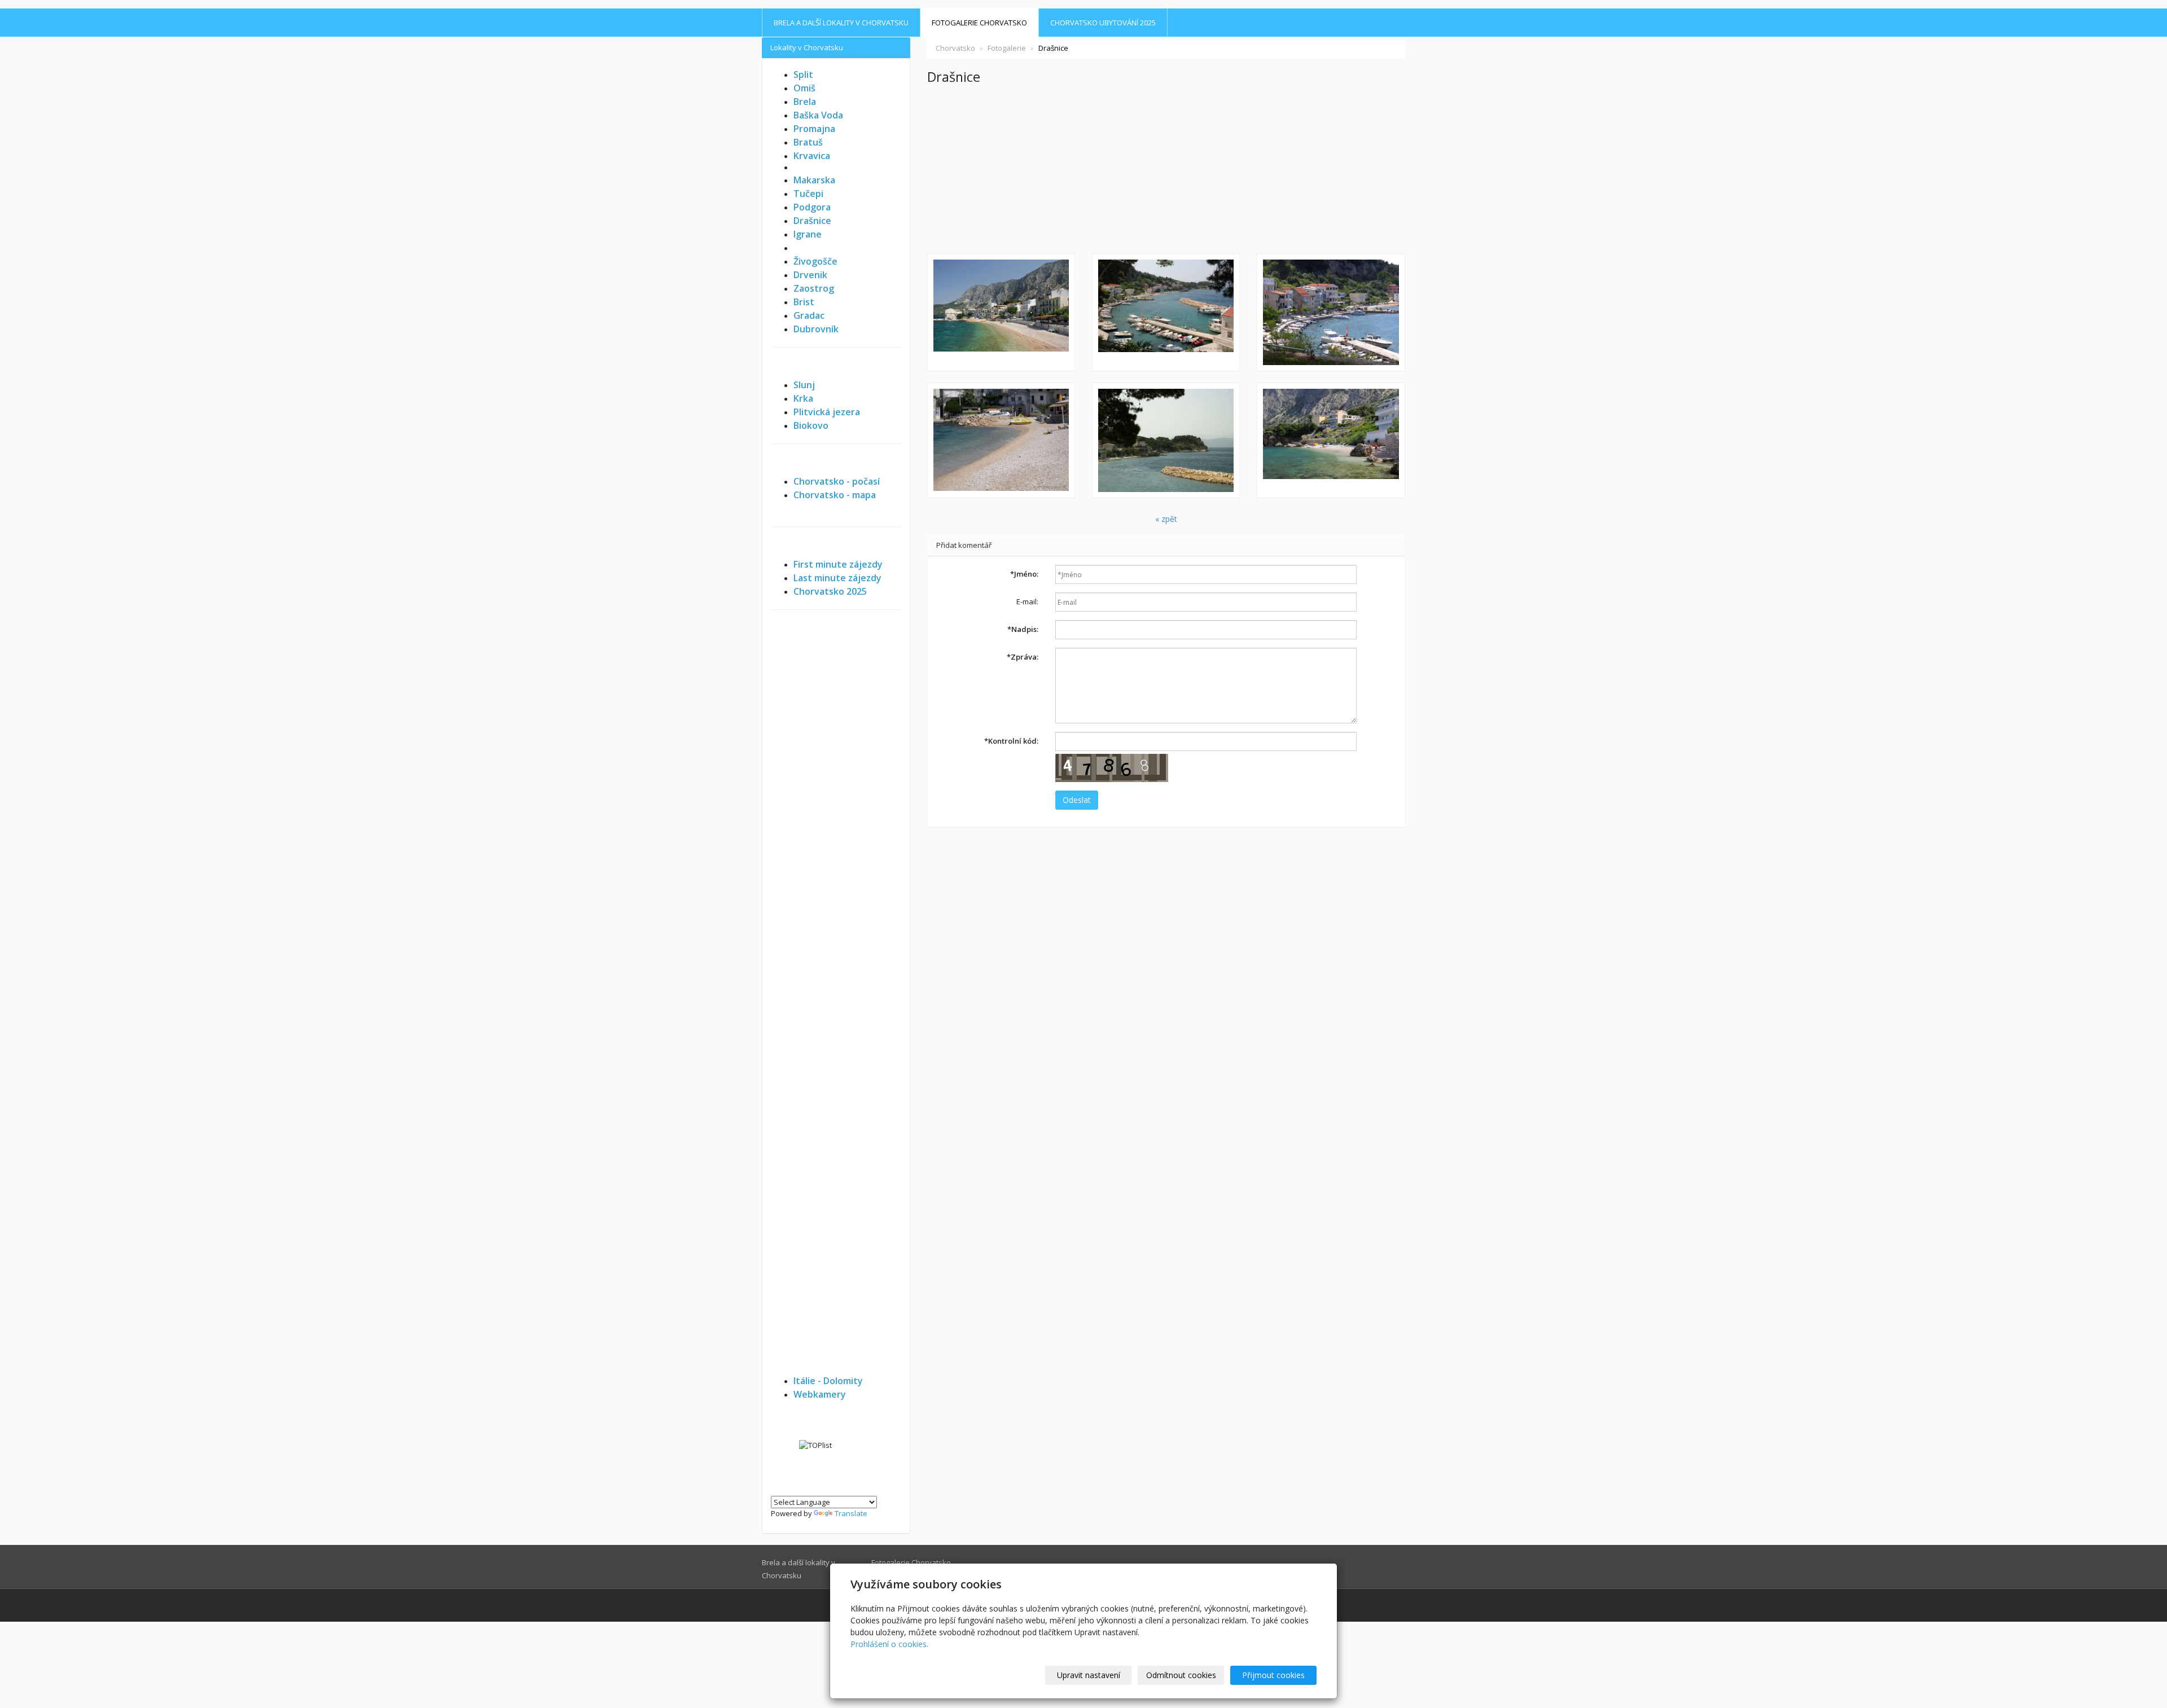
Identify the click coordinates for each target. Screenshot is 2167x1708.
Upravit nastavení (1089, 1675)
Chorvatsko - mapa (835, 495)
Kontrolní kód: (1011, 741)
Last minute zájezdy (837, 578)
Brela (805, 102)
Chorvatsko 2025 (830, 591)
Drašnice (812, 221)
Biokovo (811, 425)
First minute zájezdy (838, 564)
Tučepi (808, 194)
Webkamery (820, 1394)
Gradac (809, 315)
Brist (804, 302)
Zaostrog (814, 288)
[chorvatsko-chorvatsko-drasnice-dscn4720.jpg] (1001, 440)
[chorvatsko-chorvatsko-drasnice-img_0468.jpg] (1166, 312)
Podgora (812, 207)
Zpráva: (1023, 657)
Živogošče (815, 261)
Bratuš (808, 142)
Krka (803, 398)
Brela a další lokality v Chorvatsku (841, 23)
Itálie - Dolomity (828, 1381)
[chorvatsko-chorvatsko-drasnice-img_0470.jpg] (1001, 312)
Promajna (814, 129)
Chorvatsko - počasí (837, 481)
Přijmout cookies (1273, 1675)
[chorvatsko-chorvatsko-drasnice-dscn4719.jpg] (1166, 440)
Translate (851, 1513)
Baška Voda (818, 115)
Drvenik (810, 275)
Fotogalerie (1007, 48)
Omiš (804, 88)
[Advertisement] (1166, 169)
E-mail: (1027, 601)
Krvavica (812, 156)
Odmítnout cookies (1181, 1675)
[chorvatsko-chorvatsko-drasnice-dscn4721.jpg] (1331, 312)
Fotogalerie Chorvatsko (979, 23)
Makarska (814, 180)
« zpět (1166, 519)
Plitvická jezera (827, 412)
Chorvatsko (955, 48)
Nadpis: (1023, 629)
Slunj (804, 385)
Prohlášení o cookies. (889, 1644)
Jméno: (1024, 574)
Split (803, 74)
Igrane (808, 234)
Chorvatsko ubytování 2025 (1103, 23)
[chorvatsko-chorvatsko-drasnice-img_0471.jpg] (1331, 440)
